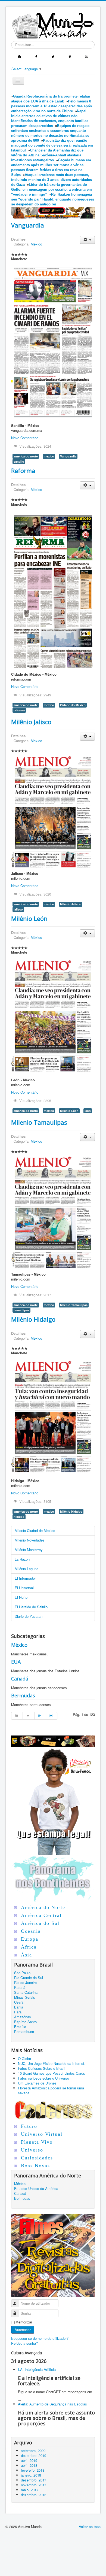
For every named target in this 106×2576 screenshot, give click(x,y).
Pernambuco (24, 2032)
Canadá (20, 1679)
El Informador (25, 1578)
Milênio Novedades (30, 1540)
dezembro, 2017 (34, 2480)
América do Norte (43, 1907)
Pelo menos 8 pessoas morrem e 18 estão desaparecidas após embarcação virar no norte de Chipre (52, 106)
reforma (19, 710)
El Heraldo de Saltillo (31, 1607)
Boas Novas (35, 2166)
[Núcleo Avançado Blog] (20, 56)
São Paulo (22, 1973)
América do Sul (40, 1923)
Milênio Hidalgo (33, 1319)
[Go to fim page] (52, 1716)
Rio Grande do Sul (29, 1978)
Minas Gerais (25, 1997)
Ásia (26, 1955)
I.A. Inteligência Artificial (37, 2369)
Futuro (29, 2126)
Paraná (20, 1988)
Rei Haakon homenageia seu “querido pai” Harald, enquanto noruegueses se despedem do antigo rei (53, 199)
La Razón (22, 1559)
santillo (19, 461)
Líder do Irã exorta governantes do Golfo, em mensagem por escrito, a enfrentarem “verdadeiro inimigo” (52, 189)
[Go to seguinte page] (40, 1716)
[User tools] (87, 240)
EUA (16, 1662)
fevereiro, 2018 (33, 2470)
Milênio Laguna (26, 1569)
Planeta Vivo (37, 2142)
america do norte (26, 456)
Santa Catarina (26, 1992)
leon (88, 1111)
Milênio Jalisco (31, 722)
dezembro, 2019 (34, 2455)
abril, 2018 (29, 2465)
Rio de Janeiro (25, 1983)
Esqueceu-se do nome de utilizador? (40, 2338)
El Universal (24, 1588)
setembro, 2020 (33, 2451)
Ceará (19, 2002)
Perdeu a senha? (24, 2343)
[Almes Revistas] (53, 2255)
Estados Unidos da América (36, 2189)
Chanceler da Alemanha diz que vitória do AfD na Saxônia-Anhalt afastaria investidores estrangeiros (47, 155)
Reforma (23, 471)
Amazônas (23, 2017)
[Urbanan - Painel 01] (53, 212)
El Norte (21, 1597)
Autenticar (23, 2330)
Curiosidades (37, 2158)
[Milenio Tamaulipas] (53, 1212)
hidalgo (19, 1517)
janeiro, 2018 (31, 2475)
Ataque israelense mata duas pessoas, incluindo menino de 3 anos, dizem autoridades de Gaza (52, 180)
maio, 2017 (30, 2490)
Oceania (31, 1931)
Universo (32, 2150)
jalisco (18, 909)
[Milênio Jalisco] (53, 811)
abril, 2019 (29, 2460)
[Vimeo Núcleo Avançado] (70, 56)
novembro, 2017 (34, 2485)
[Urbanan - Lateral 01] (53, 1800)
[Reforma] (53, 589)
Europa (30, 1939)
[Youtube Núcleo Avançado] (86, 56)
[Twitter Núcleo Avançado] (53, 56)
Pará (18, 2012)
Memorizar (24, 2322)
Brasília (20, 2027)
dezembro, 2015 (34, 2495)
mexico (49, 456)
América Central (41, 1915)
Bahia (19, 2007)
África (29, 1947)
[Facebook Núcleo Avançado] (36, 56)
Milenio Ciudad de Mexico (35, 1530)
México (36, 244)
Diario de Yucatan (29, 1616)
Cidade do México (73, 705)
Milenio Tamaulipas (39, 1122)
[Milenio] (53, 1016)
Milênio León (29, 918)
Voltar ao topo (90, 2527)
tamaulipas (21, 1310)
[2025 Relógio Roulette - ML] (53, 1741)
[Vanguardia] (53, 342)
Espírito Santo (25, 2022)
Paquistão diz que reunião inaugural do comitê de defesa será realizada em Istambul (52, 145)
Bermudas (23, 1695)
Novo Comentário (25, 438)
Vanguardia (28, 225)
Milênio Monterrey (29, 1550)
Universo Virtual (42, 2134)
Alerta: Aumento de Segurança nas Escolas (52, 2404)
